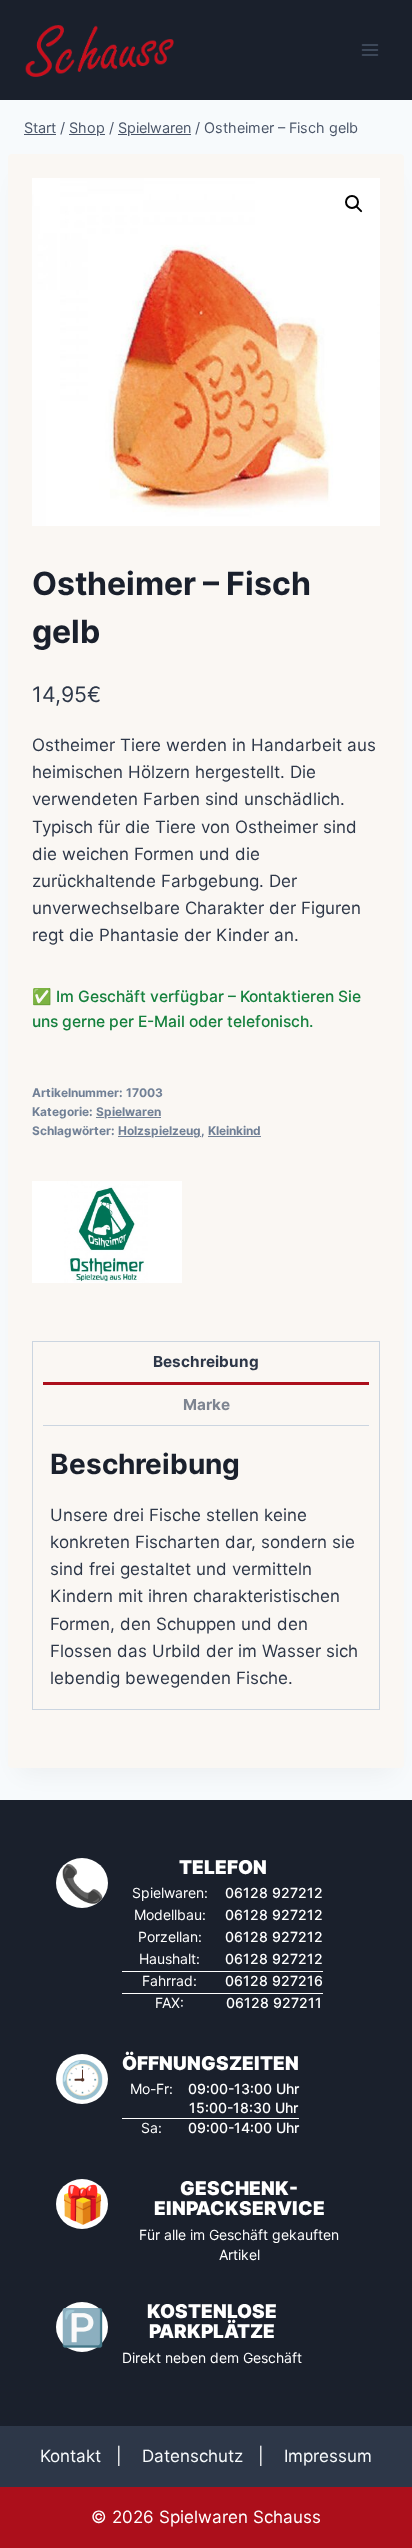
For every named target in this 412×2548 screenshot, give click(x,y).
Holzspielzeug (159, 1130)
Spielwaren (128, 1111)
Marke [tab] (206, 1404)
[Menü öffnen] (369, 49)
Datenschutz (192, 2456)
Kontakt (70, 2456)
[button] (354, 204)
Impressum (328, 2456)
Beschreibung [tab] (206, 1361)
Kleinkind (234, 1130)
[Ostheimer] (107, 1232)
